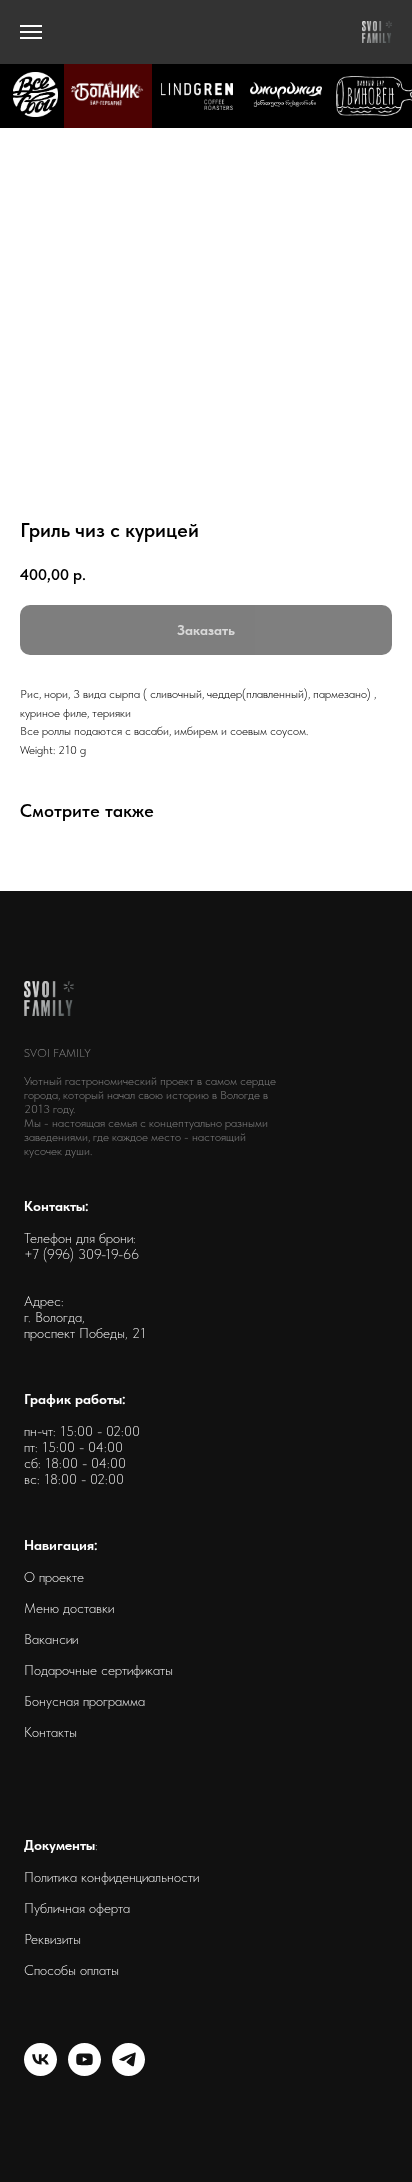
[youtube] (84, 2070)
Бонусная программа (84, 1701)
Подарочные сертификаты (98, 1670)
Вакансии (51, 1639)
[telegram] (128, 2070)
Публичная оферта (77, 1908)
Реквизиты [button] (52, 1939)
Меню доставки (69, 1608)
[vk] (40, 2070)
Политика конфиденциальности (111, 1877)
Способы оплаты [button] (71, 1970)
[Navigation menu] (31, 32)
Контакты (50, 1732)
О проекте (54, 1577)
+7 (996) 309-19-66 (81, 1254)
